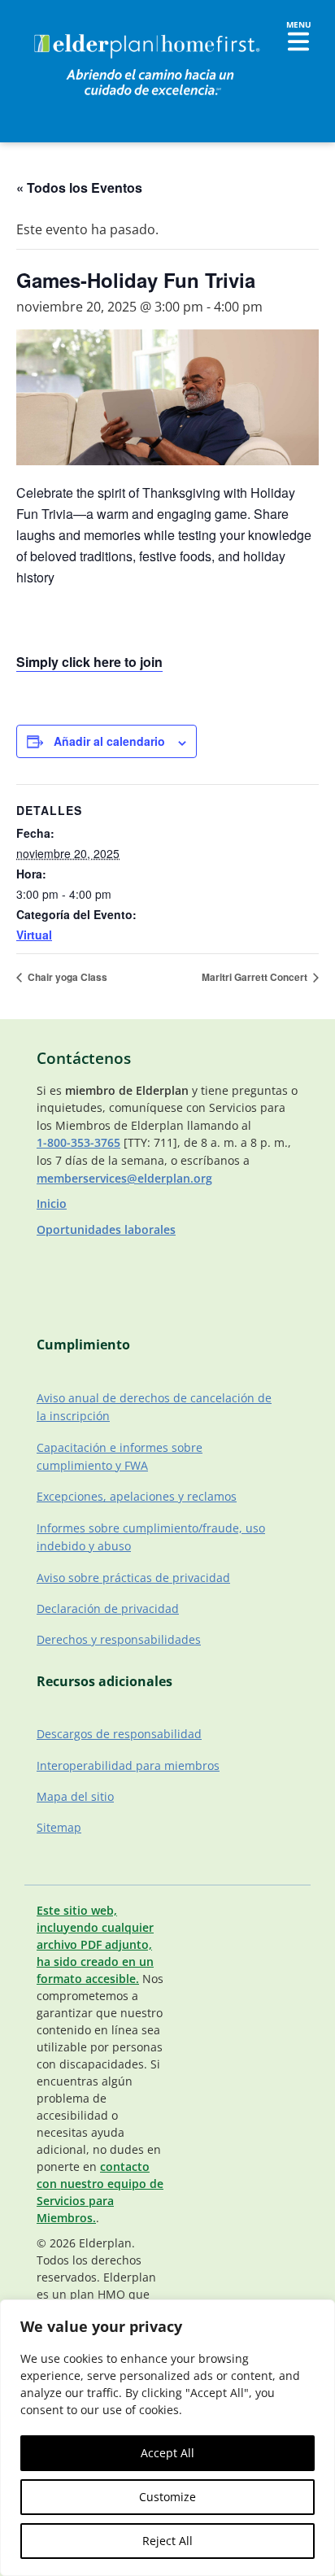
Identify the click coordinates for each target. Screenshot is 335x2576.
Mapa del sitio (75, 1796)
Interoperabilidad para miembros (128, 1765)
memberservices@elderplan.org (124, 1178)
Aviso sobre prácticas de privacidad (133, 1578)
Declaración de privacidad (108, 1608)
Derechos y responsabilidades (119, 1639)
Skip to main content (66, 28)
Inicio (52, 1203)
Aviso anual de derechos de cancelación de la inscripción (154, 1407)
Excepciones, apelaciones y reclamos (137, 1496)
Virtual (34, 935)
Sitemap (59, 1827)
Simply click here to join (89, 662)
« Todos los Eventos (79, 187)
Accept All (167, 2453)
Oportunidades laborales (106, 1229)
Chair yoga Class (66, 977)
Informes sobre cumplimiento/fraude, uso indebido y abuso (151, 1537)
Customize (167, 2497)
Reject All (167, 2541)
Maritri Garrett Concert (256, 977)
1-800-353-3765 (78, 1142)
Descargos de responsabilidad (119, 1734)
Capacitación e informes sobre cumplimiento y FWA (120, 1456)
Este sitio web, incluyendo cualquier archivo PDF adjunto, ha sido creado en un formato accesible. (95, 1944)
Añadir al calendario (109, 741)
